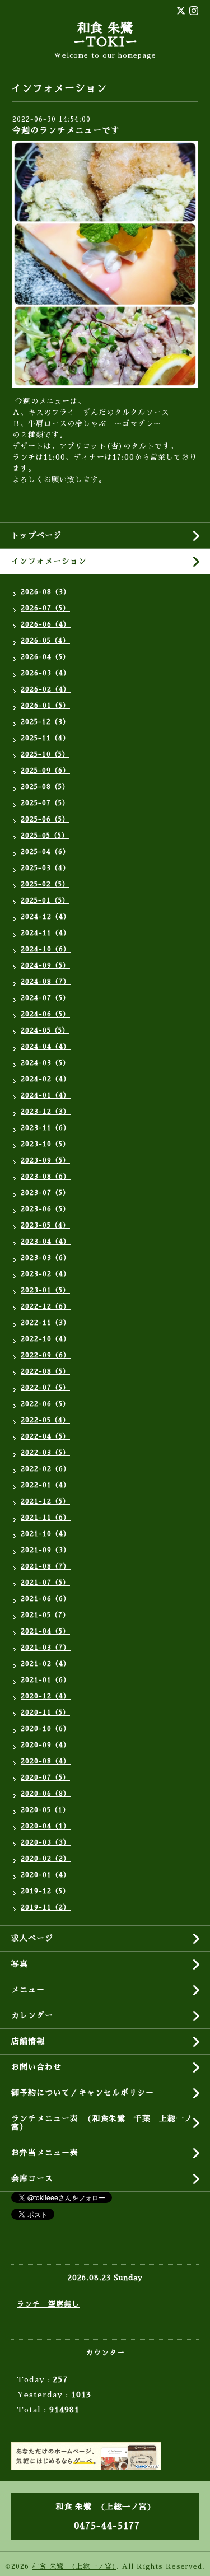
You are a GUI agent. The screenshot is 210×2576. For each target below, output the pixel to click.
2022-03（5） (45, 1453)
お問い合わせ (36, 2067)
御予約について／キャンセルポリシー (83, 2093)
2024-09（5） (45, 965)
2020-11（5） (45, 1712)
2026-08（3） (46, 592)
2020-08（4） (46, 1761)
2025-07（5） (45, 803)
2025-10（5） (45, 754)
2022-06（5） (45, 1404)
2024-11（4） (46, 933)
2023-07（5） (45, 1193)
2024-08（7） (46, 982)
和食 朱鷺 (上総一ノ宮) (74, 2566)
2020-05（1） (45, 1810)
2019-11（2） (46, 1907)
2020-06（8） (46, 1794)
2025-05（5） (45, 836)
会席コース (32, 2178)
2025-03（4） (45, 868)
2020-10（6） (46, 1729)
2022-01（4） (46, 1485)
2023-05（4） (45, 1225)
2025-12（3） (45, 722)
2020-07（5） (45, 1777)
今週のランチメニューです (66, 130)
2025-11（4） (45, 738)
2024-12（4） (46, 917)
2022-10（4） (46, 1339)
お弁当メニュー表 (45, 2153)
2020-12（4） (46, 1696)
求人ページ (32, 1938)
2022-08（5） (45, 1371)
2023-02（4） (46, 1274)
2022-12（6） (46, 1306)
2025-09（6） (45, 771)
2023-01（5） (45, 1290)
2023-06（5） (45, 1209)
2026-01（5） (45, 706)
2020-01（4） (46, 1875)
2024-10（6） (46, 949)
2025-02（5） (45, 884)
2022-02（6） (46, 1469)
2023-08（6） (46, 1177)
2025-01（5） (45, 900)
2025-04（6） (45, 852)
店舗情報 (28, 2041)
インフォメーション (49, 561)
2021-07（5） (45, 1583)
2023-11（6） (46, 1128)
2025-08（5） (45, 787)
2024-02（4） (46, 1079)
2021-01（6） (46, 1680)
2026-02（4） (46, 689)
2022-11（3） (46, 1323)
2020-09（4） (46, 1745)
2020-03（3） (46, 1842)
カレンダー (32, 2015)
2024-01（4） (46, 1095)
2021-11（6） (46, 1518)
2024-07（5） (45, 998)
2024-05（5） (45, 1030)
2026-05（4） (45, 641)
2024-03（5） (45, 1063)
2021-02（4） (46, 1664)
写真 (20, 1964)
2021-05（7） (45, 1615)
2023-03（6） (46, 1258)
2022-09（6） (46, 1355)
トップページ (36, 535)
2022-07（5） (45, 1388)
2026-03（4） (46, 673)
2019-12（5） (45, 1891)
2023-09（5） (45, 1160)
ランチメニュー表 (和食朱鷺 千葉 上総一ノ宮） (102, 2123)
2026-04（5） (45, 657)
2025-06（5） (45, 819)
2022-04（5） (45, 1436)
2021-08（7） (46, 1566)
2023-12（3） (46, 1112)
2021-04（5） (45, 1631)
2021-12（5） (45, 1501)
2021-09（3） (46, 1550)
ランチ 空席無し (48, 2304)
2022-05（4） (45, 1420)
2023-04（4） (46, 1242)
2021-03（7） (46, 1648)
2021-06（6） (46, 1599)
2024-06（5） (45, 1014)
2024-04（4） (46, 1047)
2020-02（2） (46, 1859)
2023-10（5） (45, 1144)
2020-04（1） (46, 1826)
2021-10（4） (46, 1534)
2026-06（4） (46, 624)
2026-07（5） (45, 608)
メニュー (28, 1990)
